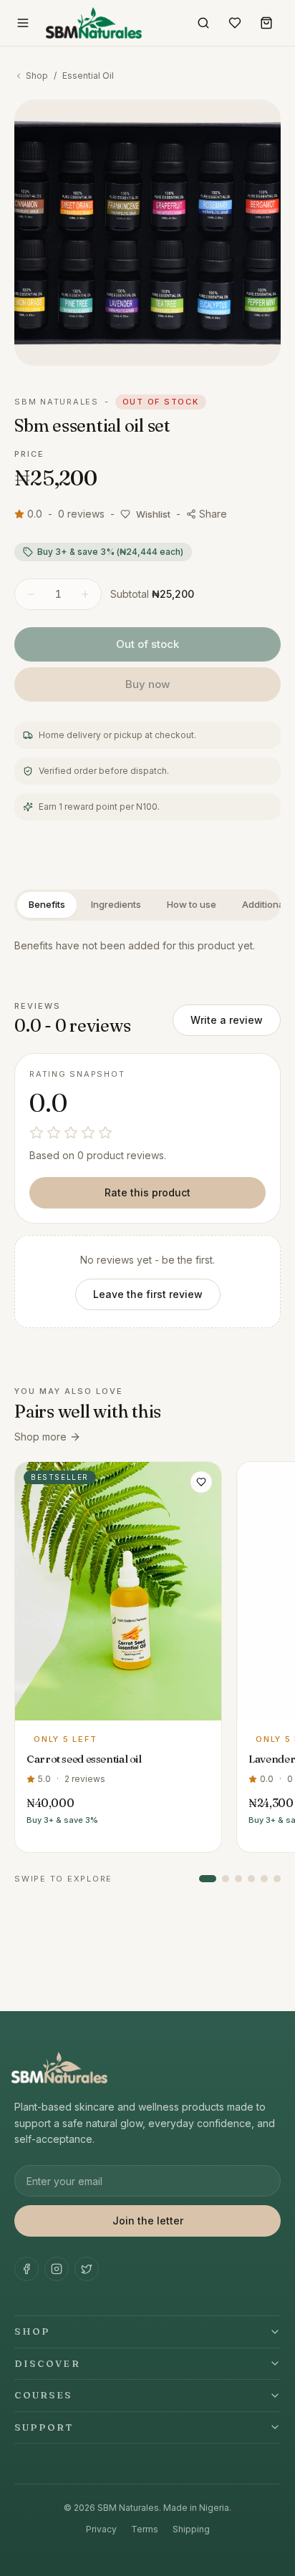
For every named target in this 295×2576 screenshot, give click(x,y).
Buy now (147, 684)
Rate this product (147, 1192)
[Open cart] (266, 23)
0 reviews (81, 514)
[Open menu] (23, 23)
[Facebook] (26, 2269)
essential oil (88, 76)
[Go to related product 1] (208, 1879)
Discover (47, 2363)
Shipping (191, 2529)
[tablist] (147, 905)
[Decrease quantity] (31, 594)
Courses (44, 2395)
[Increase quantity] (85, 594)
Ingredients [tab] (116, 904)
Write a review (227, 1020)
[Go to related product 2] (226, 1879)
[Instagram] (57, 2269)
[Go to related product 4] (251, 1879)
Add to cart (118, 1707)
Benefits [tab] (47, 904)
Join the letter (148, 2221)
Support (44, 2427)
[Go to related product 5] (264, 1879)
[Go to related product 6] (277, 1879)
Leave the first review (148, 1294)
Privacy (101, 2529)
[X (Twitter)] (87, 2269)
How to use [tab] (192, 904)
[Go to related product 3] (238, 1879)
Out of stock (147, 644)
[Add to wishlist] (201, 1482)
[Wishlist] (235, 23)
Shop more (40, 1437)
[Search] (203, 23)
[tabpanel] (147, 946)
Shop (37, 76)
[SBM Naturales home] (94, 23)
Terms (145, 2529)
